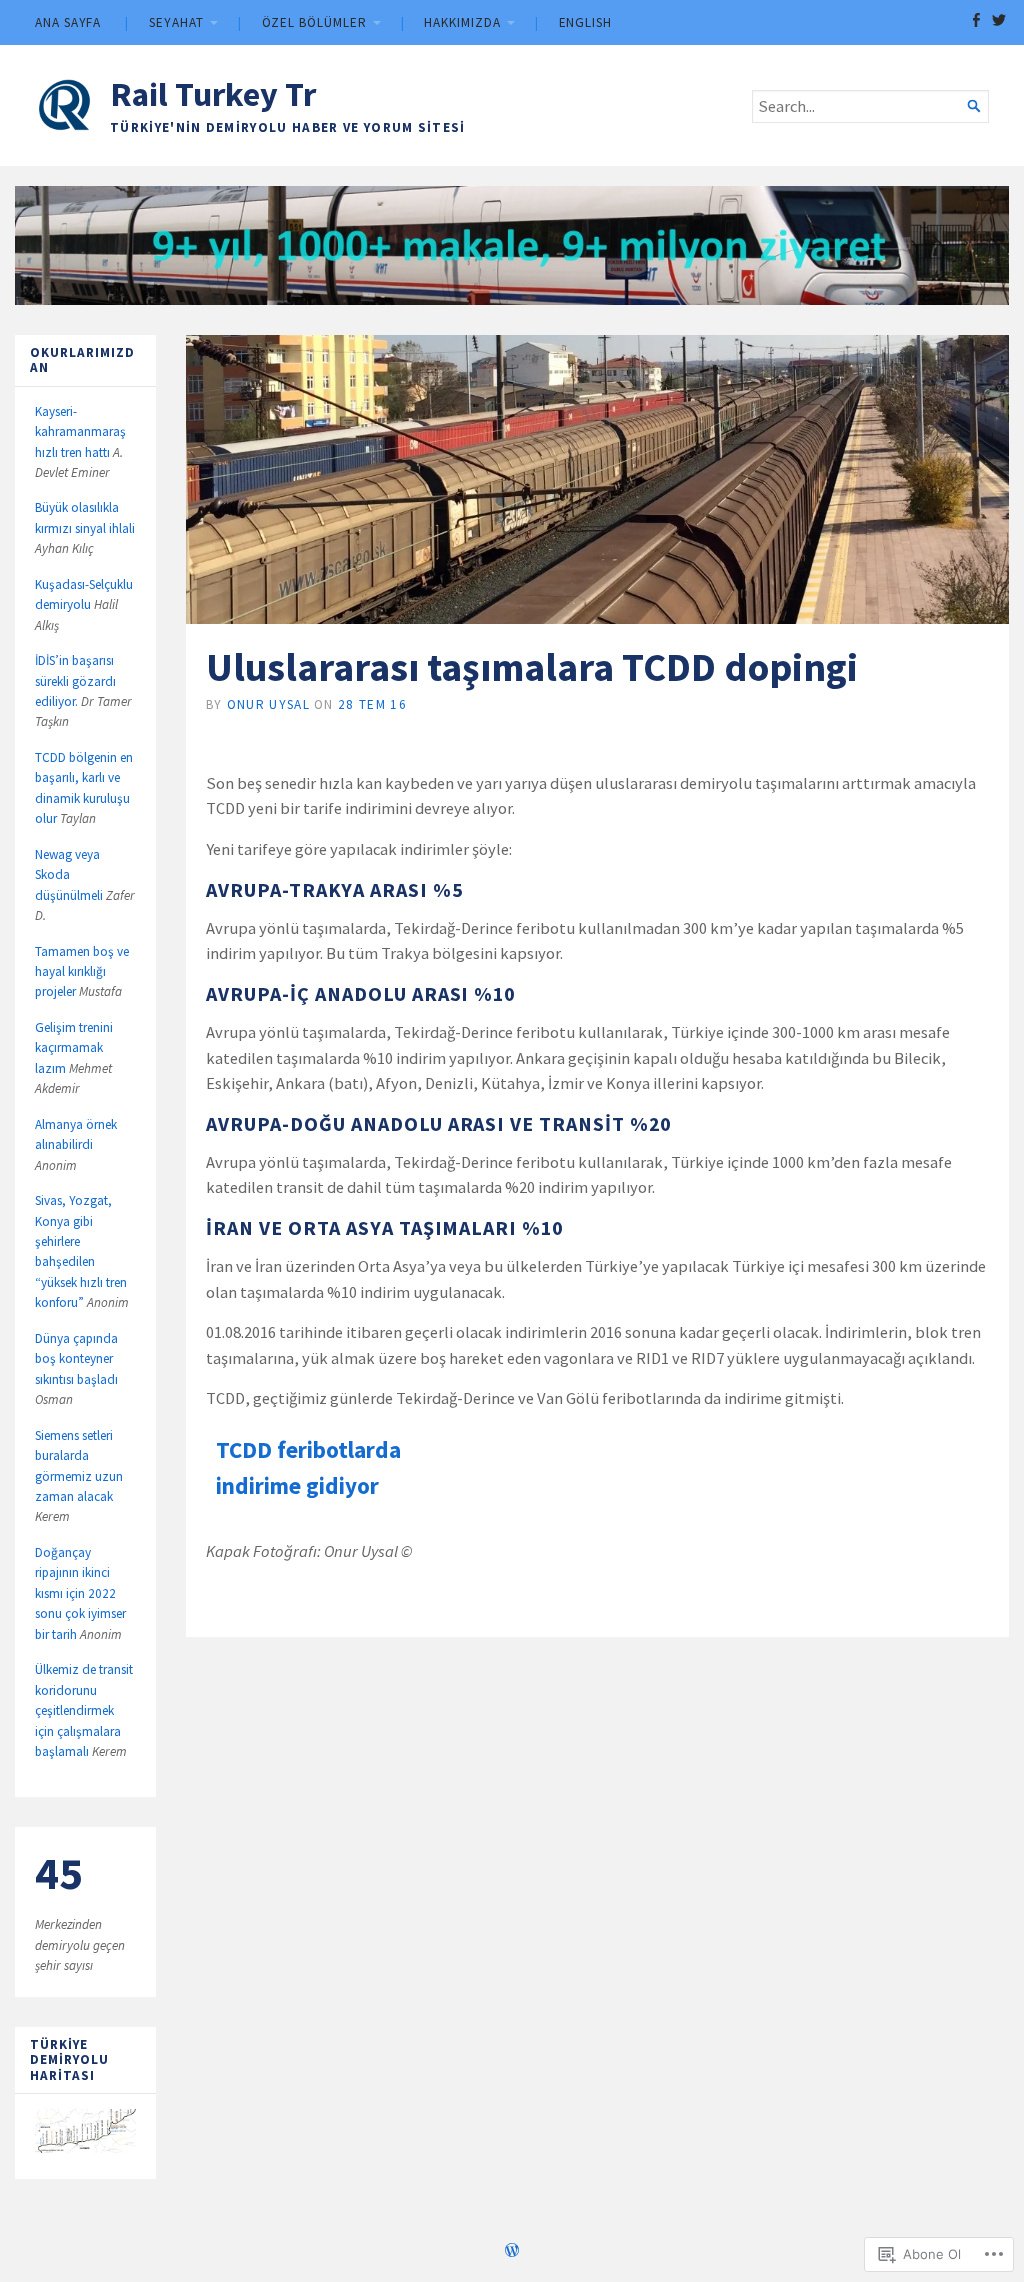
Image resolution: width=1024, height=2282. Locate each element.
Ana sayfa (68, 22)
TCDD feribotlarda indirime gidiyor (308, 1467)
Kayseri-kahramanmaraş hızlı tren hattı (80, 432)
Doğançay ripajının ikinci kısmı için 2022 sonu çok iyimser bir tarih (80, 1593)
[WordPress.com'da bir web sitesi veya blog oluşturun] (512, 2252)
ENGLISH (585, 22)
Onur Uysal (268, 704)
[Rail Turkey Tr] (512, 245)
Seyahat (176, 22)
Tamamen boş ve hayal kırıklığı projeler (82, 972)
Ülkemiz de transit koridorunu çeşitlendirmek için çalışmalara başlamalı (84, 1710)
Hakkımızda (462, 22)
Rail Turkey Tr (213, 94)
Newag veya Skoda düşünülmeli (69, 875)
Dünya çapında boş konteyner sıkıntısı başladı (76, 1359)
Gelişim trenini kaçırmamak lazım (74, 1048)
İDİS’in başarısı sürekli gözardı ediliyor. (75, 681)
